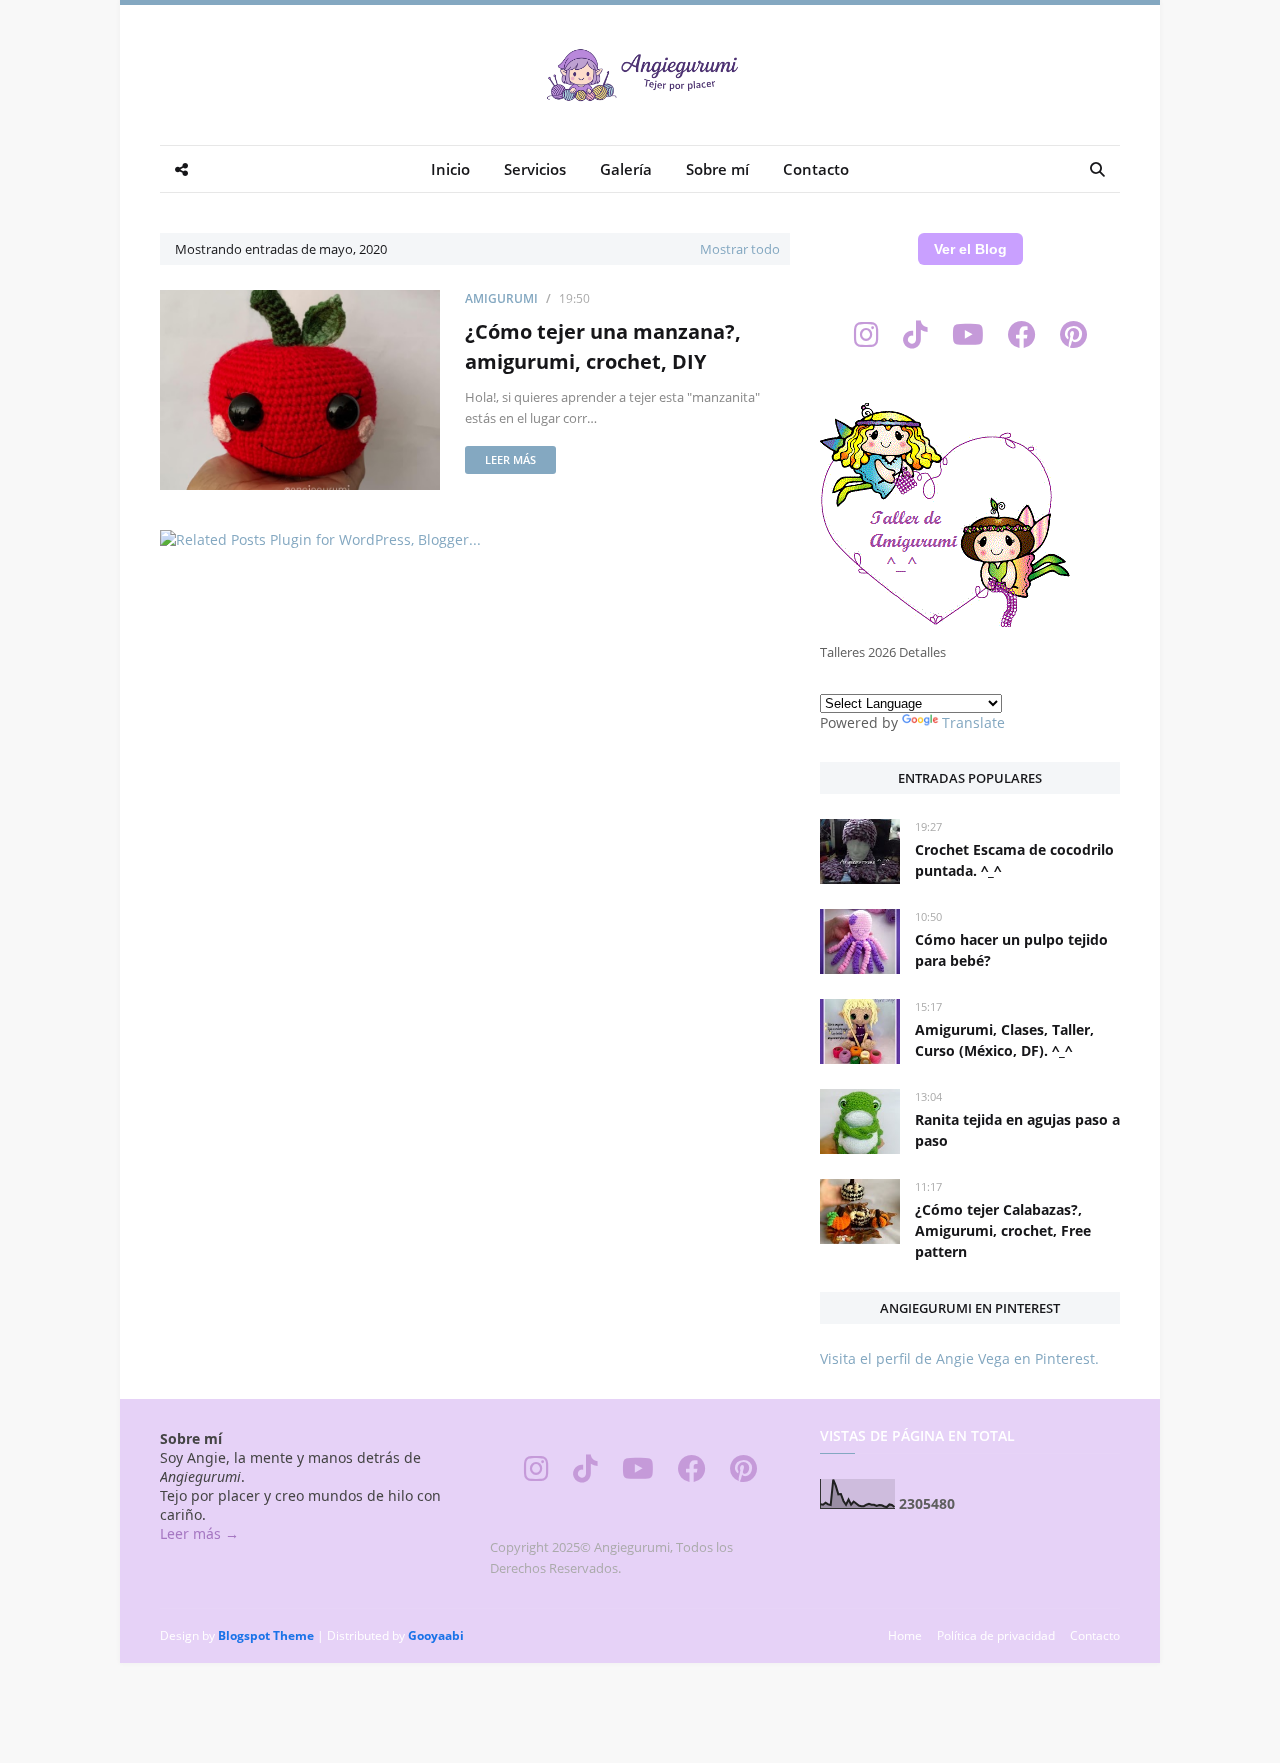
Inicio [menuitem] (450, 169)
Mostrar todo (740, 249)
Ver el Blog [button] (970, 249)
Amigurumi (501, 298)
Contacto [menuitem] (816, 169)
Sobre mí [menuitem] (717, 169)
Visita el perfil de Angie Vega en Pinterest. (959, 1358)
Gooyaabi (436, 1635)
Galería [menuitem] (626, 169)
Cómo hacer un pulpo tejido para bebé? (1011, 950)
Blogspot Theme (266, 1635)
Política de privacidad (996, 1635)
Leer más (510, 459)
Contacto (1095, 1635)
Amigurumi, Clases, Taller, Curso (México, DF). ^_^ (1004, 1040)
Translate (973, 722)
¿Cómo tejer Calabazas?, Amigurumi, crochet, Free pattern (1003, 1230)
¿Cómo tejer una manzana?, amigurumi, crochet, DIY (603, 346)
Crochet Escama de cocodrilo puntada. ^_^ (1014, 860)
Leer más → (199, 1533)
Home (905, 1635)
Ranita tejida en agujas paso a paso (1017, 1130)
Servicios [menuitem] (535, 169)
